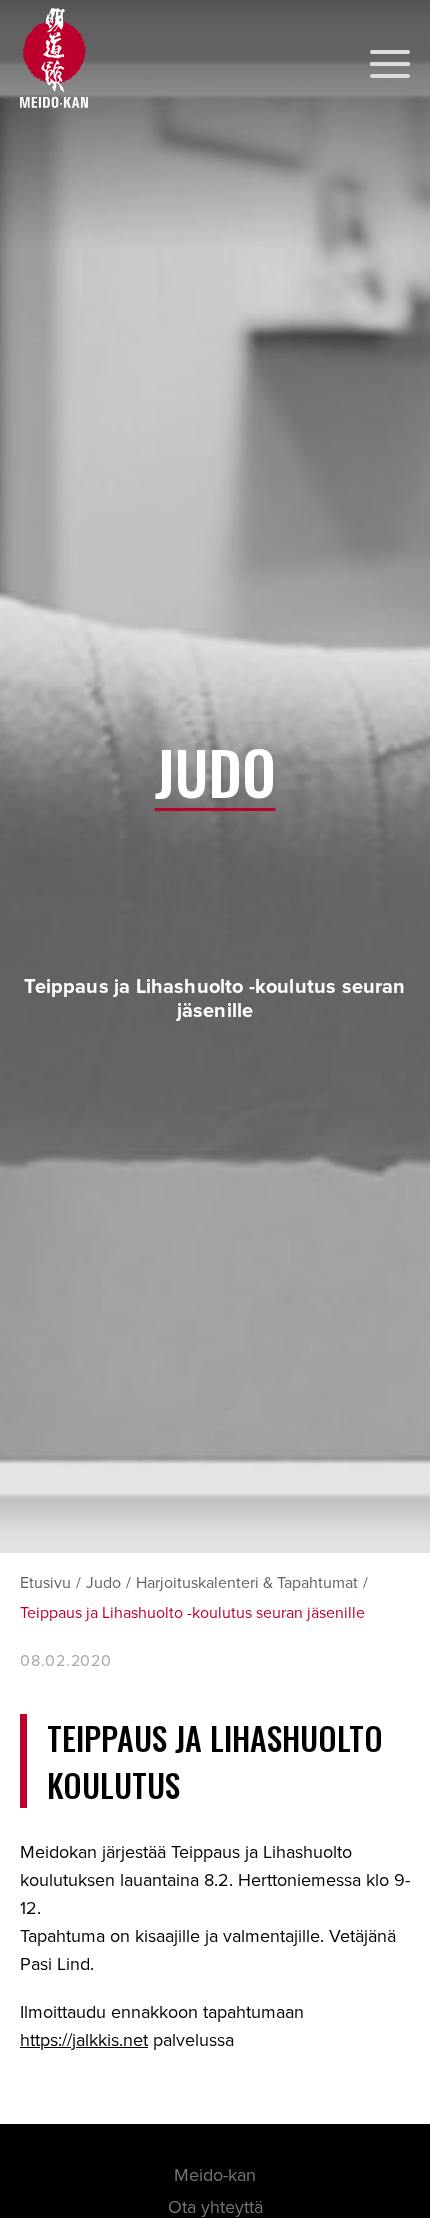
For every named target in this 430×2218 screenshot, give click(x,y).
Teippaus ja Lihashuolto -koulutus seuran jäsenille (192, 1613)
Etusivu (45, 1583)
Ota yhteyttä (215, 2207)
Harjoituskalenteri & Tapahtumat (247, 1583)
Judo (103, 1583)
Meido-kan (215, 2175)
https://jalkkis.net (84, 2040)
